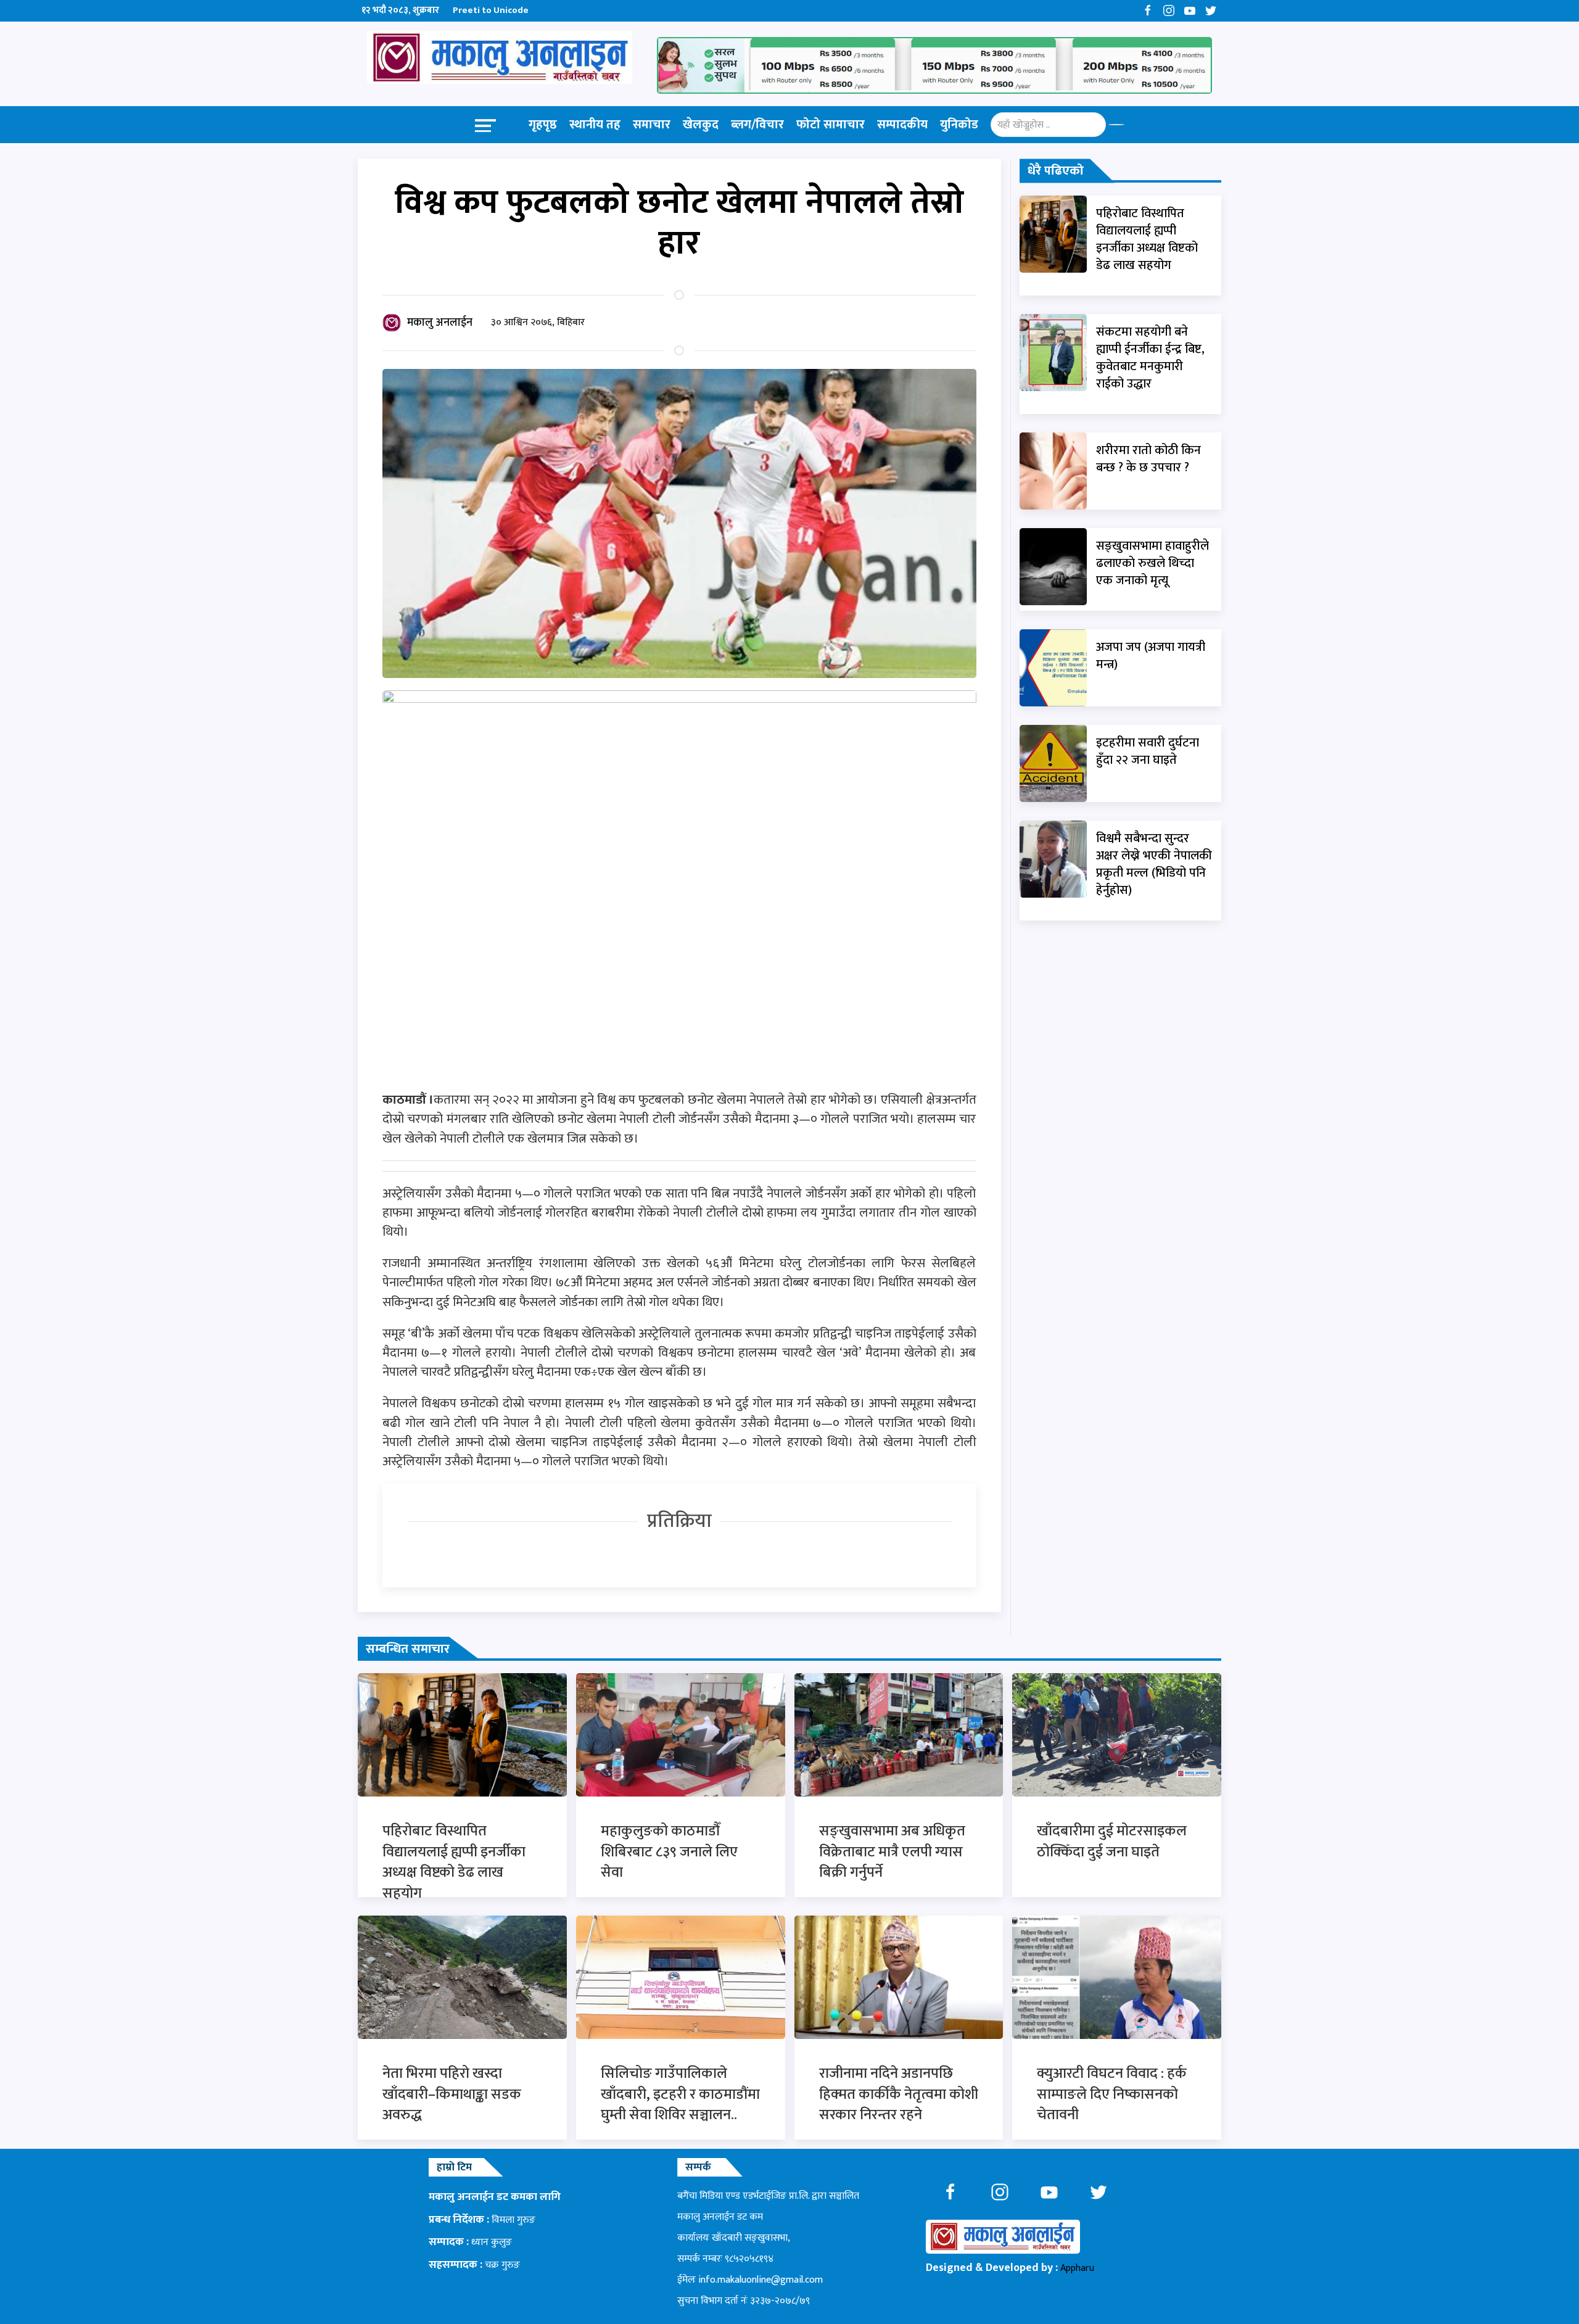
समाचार (652, 125)
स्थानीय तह (595, 125)
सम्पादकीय (902, 125)
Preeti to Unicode (491, 10)
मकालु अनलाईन (440, 323)
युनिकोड (959, 125)
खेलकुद (701, 125)
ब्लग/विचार (757, 125)
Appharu (1077, 2268)
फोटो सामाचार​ (831, 125)
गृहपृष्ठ (543, 125)
